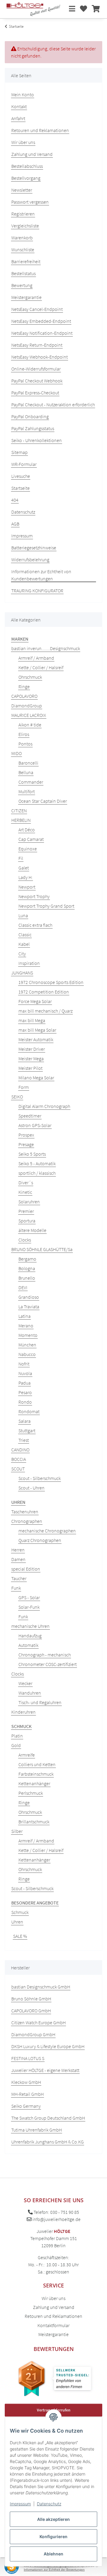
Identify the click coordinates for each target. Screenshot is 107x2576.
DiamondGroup (27, 706)
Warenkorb (22, 238)
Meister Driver (32, 1049)
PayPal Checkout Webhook (37, 381)
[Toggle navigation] (72, 9)
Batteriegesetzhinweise (34, 548)
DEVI (23, 1287)
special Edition (26, 1569)
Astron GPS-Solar (35, 1125)
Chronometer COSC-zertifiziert (48, 1664)
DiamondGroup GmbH (33, 2034)
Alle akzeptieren (53, 2519)
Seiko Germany (26, 2106)
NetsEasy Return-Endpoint (37, 345)
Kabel (24, 944)
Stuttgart (27, 1430)
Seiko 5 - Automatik (37, 1163)
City (22, 954)
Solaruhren (29, 1202)
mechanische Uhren (30, 1626)
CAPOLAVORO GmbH (31, 2011)
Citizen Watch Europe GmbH (38, 2022)
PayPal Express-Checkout (35, 393)
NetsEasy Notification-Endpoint (42, 333)
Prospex (26, 1135)
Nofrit (24, 1364)
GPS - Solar (29, 1597)
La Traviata (29, 1306)
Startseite (21, 488)
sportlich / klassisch (37, 1173)
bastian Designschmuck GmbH (41, 1987)
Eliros (24, 734)
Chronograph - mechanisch (45, 1655)
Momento (28, 1335)
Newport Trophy (34, 896)
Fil (21, 858)
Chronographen (27, 1521)
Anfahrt (18, 118)
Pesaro (25, 1392)
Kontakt (19, 106)
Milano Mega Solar (36, 1078)
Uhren (17, 1922)
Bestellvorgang (26, 178)
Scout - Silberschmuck (40, 1478)
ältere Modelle (32, 1230)
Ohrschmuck (30, 677)
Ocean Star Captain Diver (43, 801)
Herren (18, 1550)
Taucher (19, 1578)
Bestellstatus (23, 273)
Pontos (25, 744)
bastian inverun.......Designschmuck (46, 648)
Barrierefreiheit (26, 261)
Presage (26, 1144)
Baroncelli (28, 763)
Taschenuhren (25, 1512)
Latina (25, 1316)
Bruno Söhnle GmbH (31, 1999)
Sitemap (19, 452)
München (27, 1345)
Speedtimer (30, 1116)
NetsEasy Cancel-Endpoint (37, 309)
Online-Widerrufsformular (36, 369)
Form (24, 1087)
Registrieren (23, 214)
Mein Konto (23, 94)
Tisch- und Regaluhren (40, 1702)
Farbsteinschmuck (36, 1774)
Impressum (20, 2504)
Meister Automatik (36, 1039)
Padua (25, 1383)
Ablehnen (53, 2554)
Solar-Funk (29, 1607)
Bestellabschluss (27, 166)
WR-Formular (24, 464)
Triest (24, 1440)
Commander (31, 782)
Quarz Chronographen (40, 1540)
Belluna (26, 772)
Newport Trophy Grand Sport (46, 906)
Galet (24, 868)
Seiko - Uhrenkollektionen (37, 440)
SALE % (20, 1936)
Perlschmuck (31, 1793)
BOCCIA (19, 1459)
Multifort (27, 791)
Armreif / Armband (36, 658)
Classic (25, 934)
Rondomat (29, 1411)
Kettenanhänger (34, 1783)
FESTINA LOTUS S (28, 2058)
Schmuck (20, 1912)
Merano (26, 1326)
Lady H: (26, 877)
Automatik (28, 1645)
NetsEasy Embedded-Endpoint (41, 321)
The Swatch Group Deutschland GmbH (48, 2118)
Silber (17, 1831)
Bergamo (27, 1259)
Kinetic (25, 1192)
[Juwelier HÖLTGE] (33, 9)
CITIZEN (19, 810)
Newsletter (22, 190)
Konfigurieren (53, 2537)
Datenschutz (49, 2504)
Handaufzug (30, 1636)
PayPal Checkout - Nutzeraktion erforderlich (53, 404)
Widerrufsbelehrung (30, 559)
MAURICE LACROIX (29, 715)
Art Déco (27, 830)
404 (15, 500)
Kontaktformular (53, 2325)
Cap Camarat (31, 839)
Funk (16, 1588)
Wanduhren (30, 1693)
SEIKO (17, 1097)
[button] (84, 9)
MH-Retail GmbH (27, 2094)
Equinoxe (28, 849)
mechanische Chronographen (47, 1531)
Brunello (27, 1278)
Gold (16, 1745)
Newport (27, 887)
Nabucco (27, 1354)
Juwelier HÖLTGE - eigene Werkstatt (45, 2070)
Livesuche (21, 476)
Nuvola (25, 1373)
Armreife (27, 1755)
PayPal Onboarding (30, 416)
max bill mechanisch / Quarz (45, 1011)
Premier (26, 1211)
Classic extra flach (35, 925)
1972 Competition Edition (44, 992)
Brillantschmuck (34, 1822)
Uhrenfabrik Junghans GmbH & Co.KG (48, 2142)
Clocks (25, 1240)
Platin (17, 1736)
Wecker (25, 1683)
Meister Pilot (30, 1068)
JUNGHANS (22, 973)
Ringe (24, 686)
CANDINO (20, 1450)
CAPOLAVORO (24, 696)
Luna (23, 915)
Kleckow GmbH (26, 2082)
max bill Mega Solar (37, 1030)
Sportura (27, 1221)
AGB (15, 524)
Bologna (27, 1268)
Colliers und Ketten (37, 1764)
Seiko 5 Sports (32, 1154)
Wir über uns (23, 142)
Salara (25, 1421)
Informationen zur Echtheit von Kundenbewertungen (41, 575)
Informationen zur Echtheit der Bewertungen (54, 2570)
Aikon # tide (30, 725)
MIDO (16, 753)
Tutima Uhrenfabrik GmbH (37, 2130)
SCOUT (18, 1469)
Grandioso (29, 1297)
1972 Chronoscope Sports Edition (51, 982)
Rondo (25, 1402)
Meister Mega (31, 1058)
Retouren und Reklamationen (40, 130)
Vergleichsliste (25, 226)
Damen (18, 1559)
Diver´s (26, 1182)
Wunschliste (23, 249)
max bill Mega (32, 1020)
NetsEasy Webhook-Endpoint (40, 357)
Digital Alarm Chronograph (44, 1106)
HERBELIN (21, 820)
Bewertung (22, 285)
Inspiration (29, 963)
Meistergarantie (26, 297)
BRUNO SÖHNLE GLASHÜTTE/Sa (42, 1249)
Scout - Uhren (32, 1488)
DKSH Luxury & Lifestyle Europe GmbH (48, 2046)
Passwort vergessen (30, 202)
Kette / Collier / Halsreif (41, 667)
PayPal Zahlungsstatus (33, 428)
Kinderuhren (23, 1712)
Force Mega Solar (35, 1001)
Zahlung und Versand (32, 154)
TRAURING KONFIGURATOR (37, 590)
